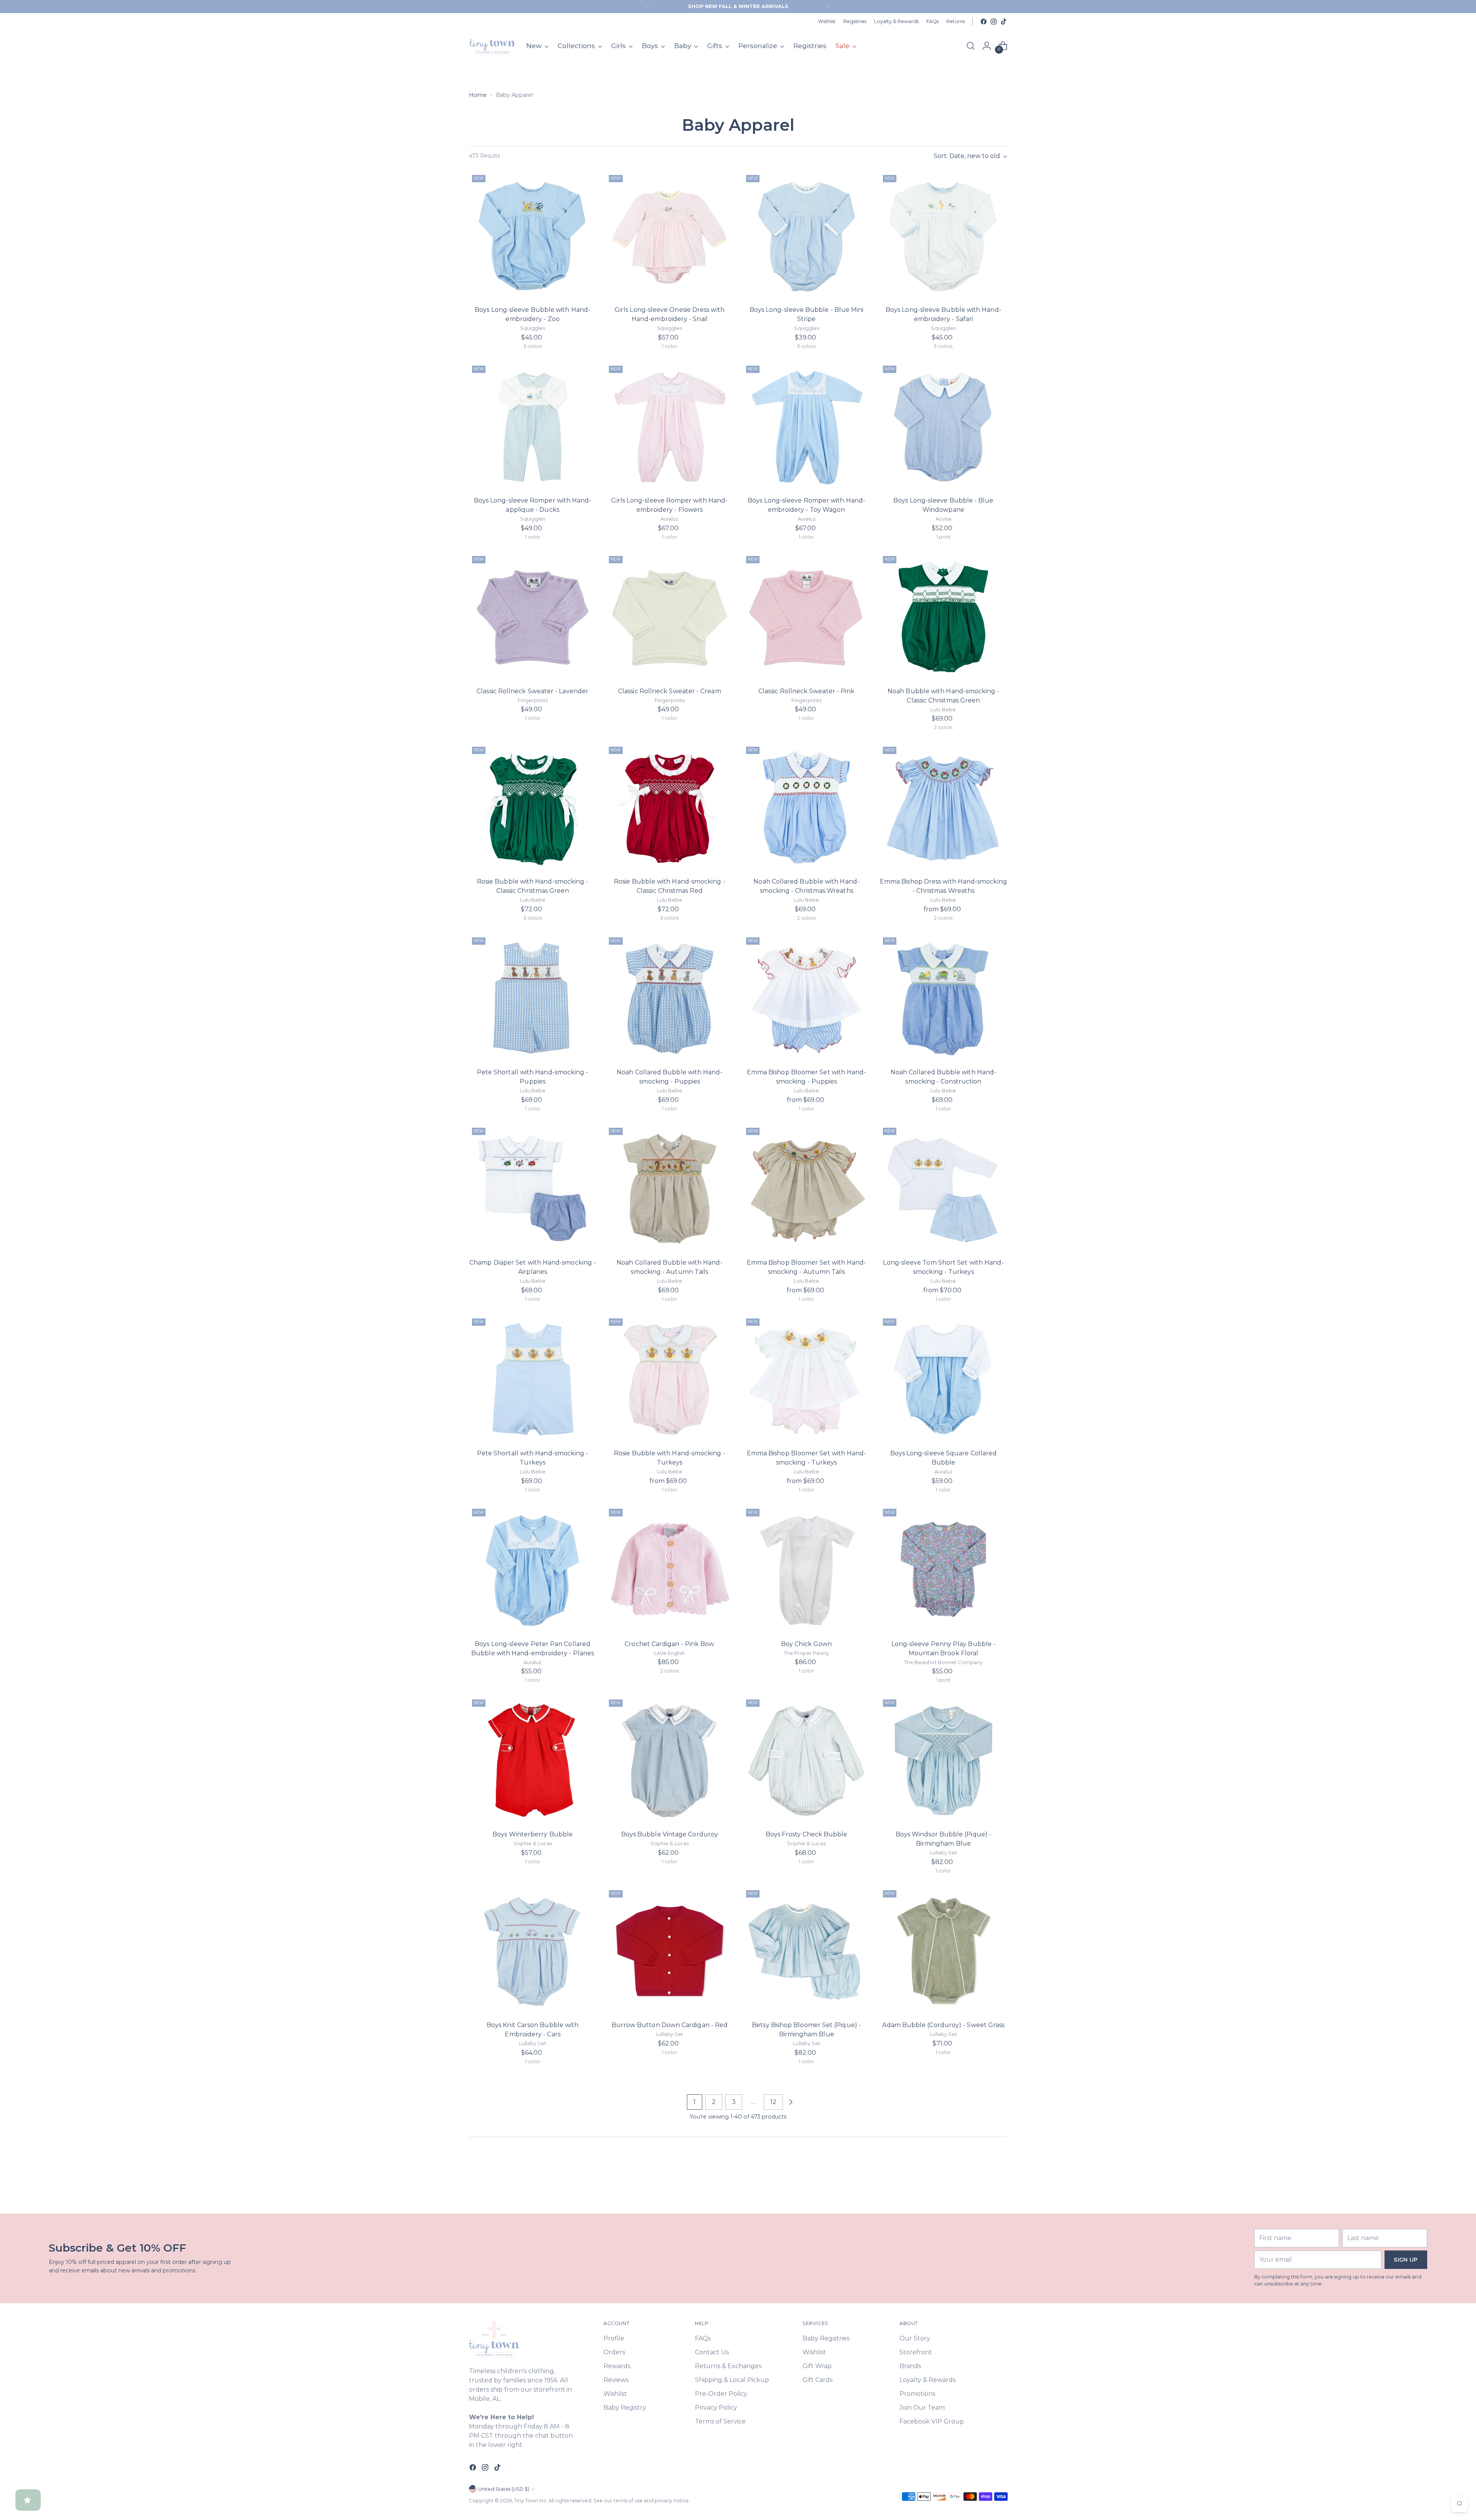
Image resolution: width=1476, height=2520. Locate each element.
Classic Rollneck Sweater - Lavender (533, 691)
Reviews (616, 2380)
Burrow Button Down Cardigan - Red (670, 2025)
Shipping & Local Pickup (732, 2380)
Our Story (915, 2338)
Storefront (916, 2352)
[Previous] (648, 7)
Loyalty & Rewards (927, 2380)
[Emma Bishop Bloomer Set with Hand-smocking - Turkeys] (807, 1379)
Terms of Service (720, 2421)
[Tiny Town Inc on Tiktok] (1004, 22)
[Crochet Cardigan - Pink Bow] (669, 1569)
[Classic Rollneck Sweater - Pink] (807, 617)
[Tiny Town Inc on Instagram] (994, 22)
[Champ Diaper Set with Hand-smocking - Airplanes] (533, 1188)
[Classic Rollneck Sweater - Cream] (669, 617)
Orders (614, 2352)
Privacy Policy (716, 2408)
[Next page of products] (791, 2102)
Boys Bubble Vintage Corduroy (670, 1834)
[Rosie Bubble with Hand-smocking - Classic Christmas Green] (533, 807)
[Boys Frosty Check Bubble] (807, 1760)
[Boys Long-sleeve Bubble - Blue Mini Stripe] (807, 236)
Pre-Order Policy (721, 2394)
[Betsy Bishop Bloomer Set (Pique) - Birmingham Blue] (807, 1951)
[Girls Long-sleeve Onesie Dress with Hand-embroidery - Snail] (669, 236)
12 (773, 2102)
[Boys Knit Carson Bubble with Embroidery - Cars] (533, 1951)
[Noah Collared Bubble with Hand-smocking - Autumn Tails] (669, 1188)
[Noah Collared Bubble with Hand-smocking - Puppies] (669, 998)
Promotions (917, 2394)
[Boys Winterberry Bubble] (533, 1760)
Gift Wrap (817, 2366)
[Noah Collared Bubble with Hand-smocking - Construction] (943, 998)
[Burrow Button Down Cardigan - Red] (669, 1951)
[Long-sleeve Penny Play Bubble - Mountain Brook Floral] (943, 1569)
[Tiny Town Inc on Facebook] (984, 22)
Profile (614, 2338)
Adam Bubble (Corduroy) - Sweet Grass (943, 2025)
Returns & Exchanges (728, 2366)
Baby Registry (625, 2408)
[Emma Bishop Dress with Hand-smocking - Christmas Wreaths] (943, 807)
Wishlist (615, 2394)
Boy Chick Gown (806, 1644)
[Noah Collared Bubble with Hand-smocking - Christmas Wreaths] (807, 807)
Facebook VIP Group (932, 2421)
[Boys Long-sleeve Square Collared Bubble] (943, 1379)
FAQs (703, 2338)
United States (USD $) (504, 2489)
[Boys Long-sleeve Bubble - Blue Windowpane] (943, 426)
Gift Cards (818, 2380)
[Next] (828, 7)
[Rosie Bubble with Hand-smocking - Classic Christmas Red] (669, 807)
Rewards (617, 2366)
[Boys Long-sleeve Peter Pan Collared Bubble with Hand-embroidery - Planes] (533, 1569)
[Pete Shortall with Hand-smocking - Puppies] (533, 998)
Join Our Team (922, 2408)
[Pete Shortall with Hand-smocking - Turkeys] (533, 1379)
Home (478, 95)
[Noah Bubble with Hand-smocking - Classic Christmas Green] (943, 617)
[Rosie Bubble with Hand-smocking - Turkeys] (669, 1379)
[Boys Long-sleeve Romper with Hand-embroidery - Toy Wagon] (807, 426)
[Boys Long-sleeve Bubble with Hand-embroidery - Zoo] (533, 236)
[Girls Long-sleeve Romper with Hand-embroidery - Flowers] (669, 426)
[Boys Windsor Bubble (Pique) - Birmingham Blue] (943, 1760)
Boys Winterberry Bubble (533, 1834)
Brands (910, 2366)
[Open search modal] (971, 46)
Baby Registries (826, 2338)
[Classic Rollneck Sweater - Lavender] (533, 617)
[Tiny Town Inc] (492, 46)
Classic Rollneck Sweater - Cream (670, 691)
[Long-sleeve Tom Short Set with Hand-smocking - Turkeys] (943, 1188)
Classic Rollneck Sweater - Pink (806, 691)
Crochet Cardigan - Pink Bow (669, 1644)
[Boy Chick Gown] (807, 1569)
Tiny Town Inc (530, 2501)
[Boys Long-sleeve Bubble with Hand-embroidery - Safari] (943, 236)
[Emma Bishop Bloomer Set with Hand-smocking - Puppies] (807, 998)
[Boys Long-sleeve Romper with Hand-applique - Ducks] (533, 426)
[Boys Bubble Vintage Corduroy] (669, 1760)
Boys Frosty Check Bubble (807, 1834)
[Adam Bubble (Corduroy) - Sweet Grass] (943, 1951)
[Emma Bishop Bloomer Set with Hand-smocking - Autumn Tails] (807, 1188)
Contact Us (712, 2352)
